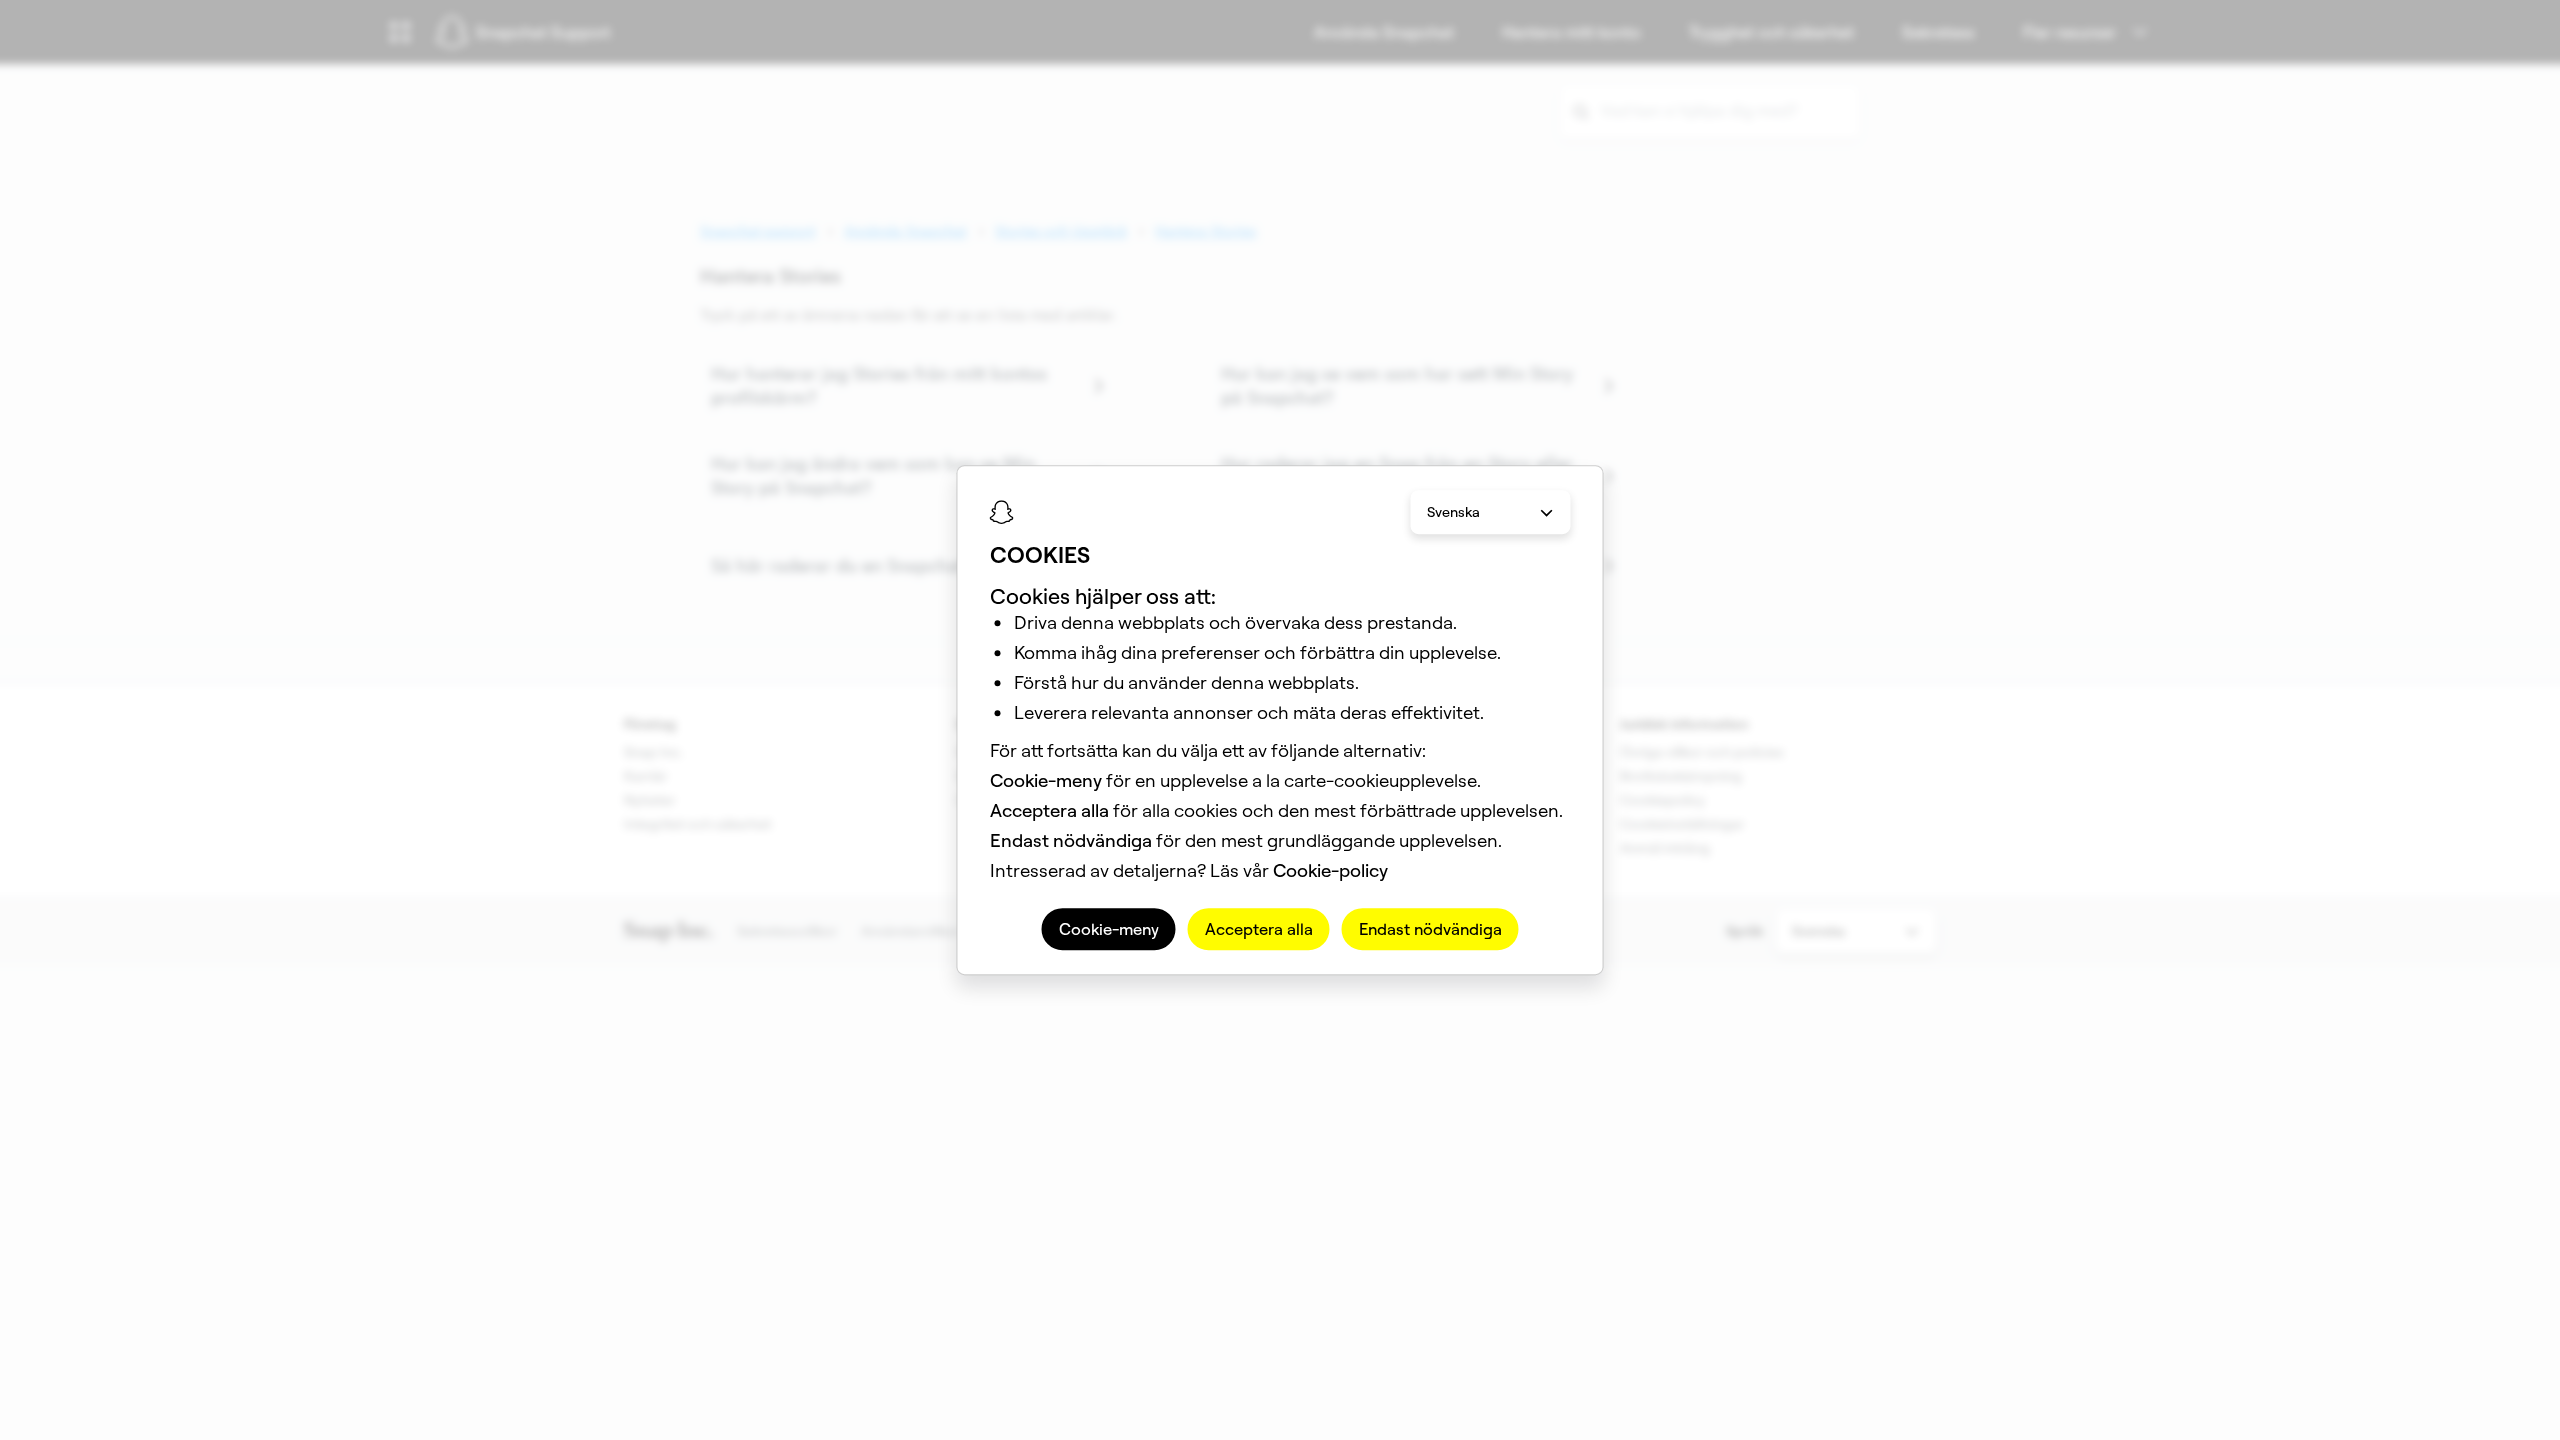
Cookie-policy (1330, 870)
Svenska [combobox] (1453, 512)
